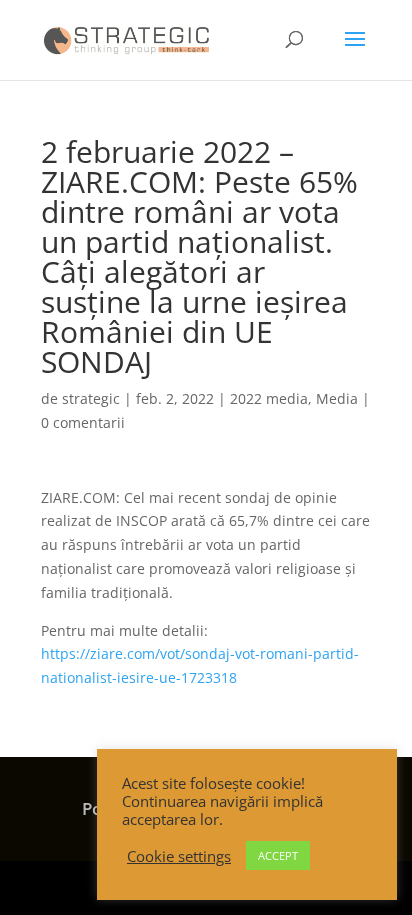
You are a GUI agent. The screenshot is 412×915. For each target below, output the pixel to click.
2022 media (269, 398)
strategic (91, 398)
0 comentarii (83, 422)
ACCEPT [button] (278, 855)
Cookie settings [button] (179, 856)
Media (337, 398)
